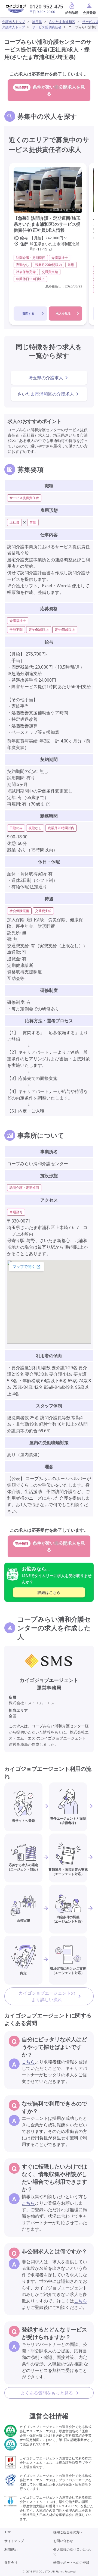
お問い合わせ (63, 2541)
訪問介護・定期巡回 (24, 1188)
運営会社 (11, 2563)
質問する (28, 313)
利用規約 (11, 2550)
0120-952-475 (46, 6)
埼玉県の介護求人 (46, 378)
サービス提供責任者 (47, 27)
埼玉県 (37, 22)
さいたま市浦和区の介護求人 (46, 394)
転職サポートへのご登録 (71, 2563)
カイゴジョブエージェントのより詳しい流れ (47, 1996)
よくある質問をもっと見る (47, 2393)
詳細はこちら (49, 1592)
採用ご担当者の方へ (68, 2532)
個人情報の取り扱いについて (73, 2552)
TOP (8, 2532)
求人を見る (63, 313)
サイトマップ (14, 2541)
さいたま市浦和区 (62, 22)
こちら (28, 2062)
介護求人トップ (14, 22)
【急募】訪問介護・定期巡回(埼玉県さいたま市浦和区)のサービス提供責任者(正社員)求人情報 (47, 224)
